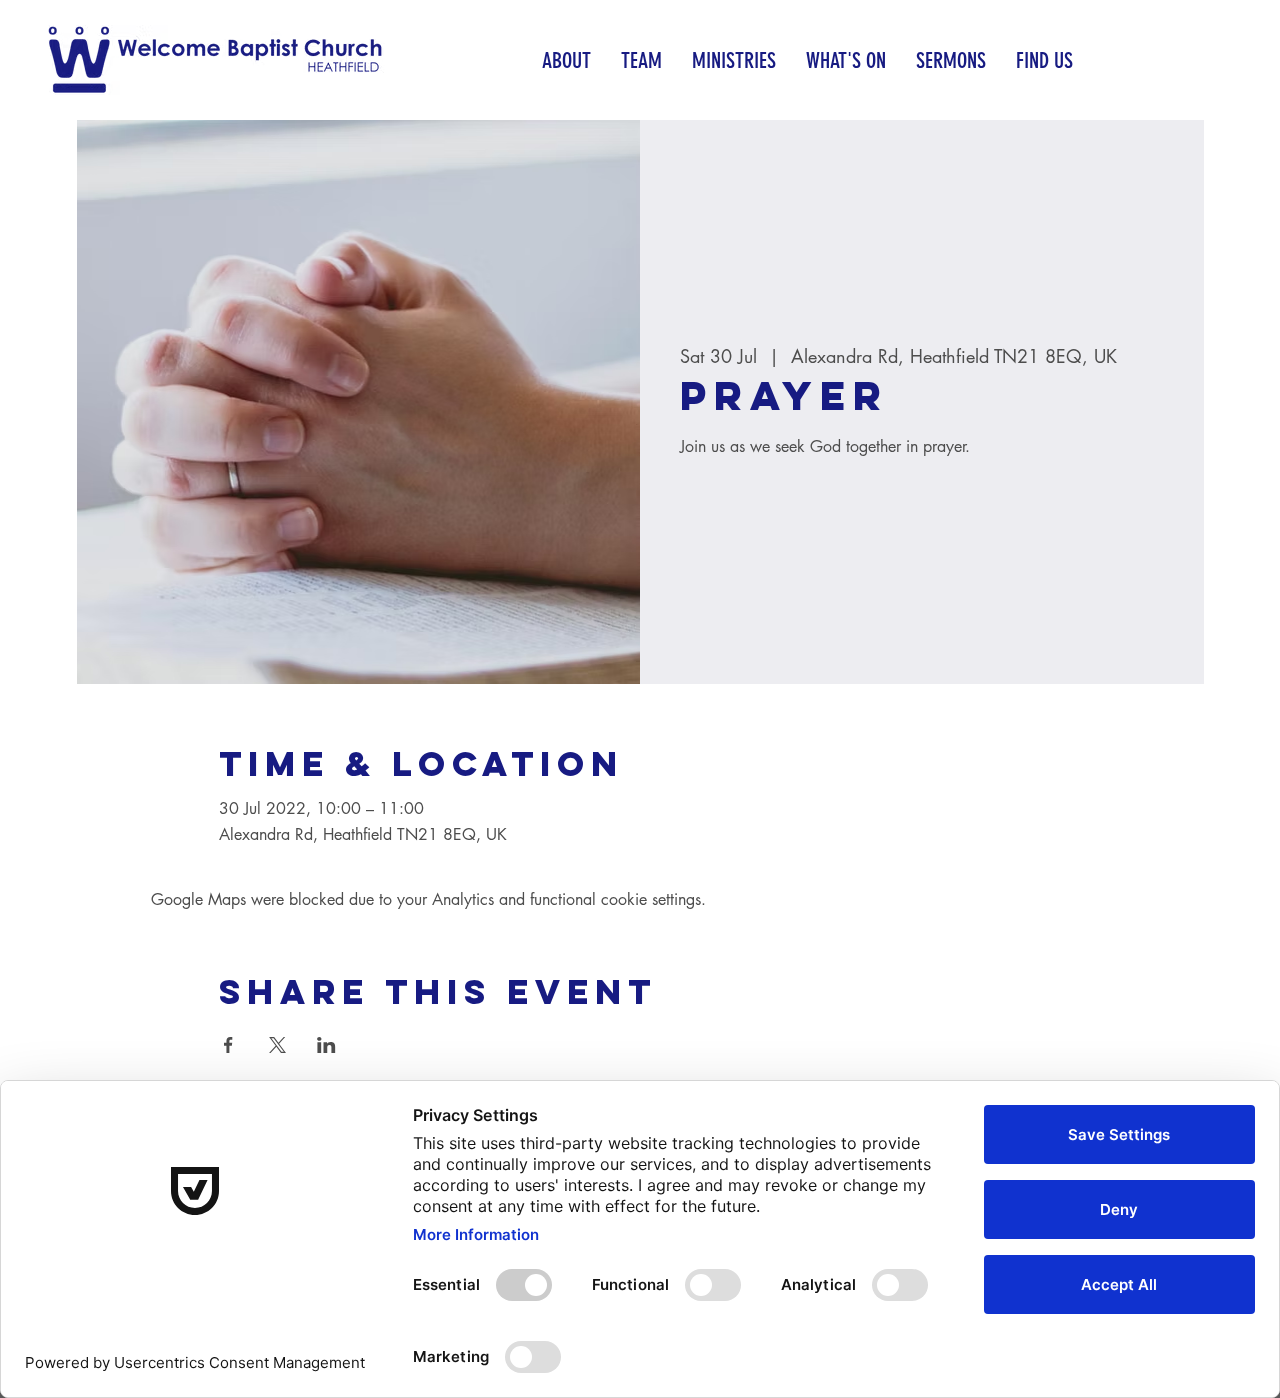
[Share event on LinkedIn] (326, 1045)
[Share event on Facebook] (228, 1045)
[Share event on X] (277, 1045)
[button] (566, 60)
